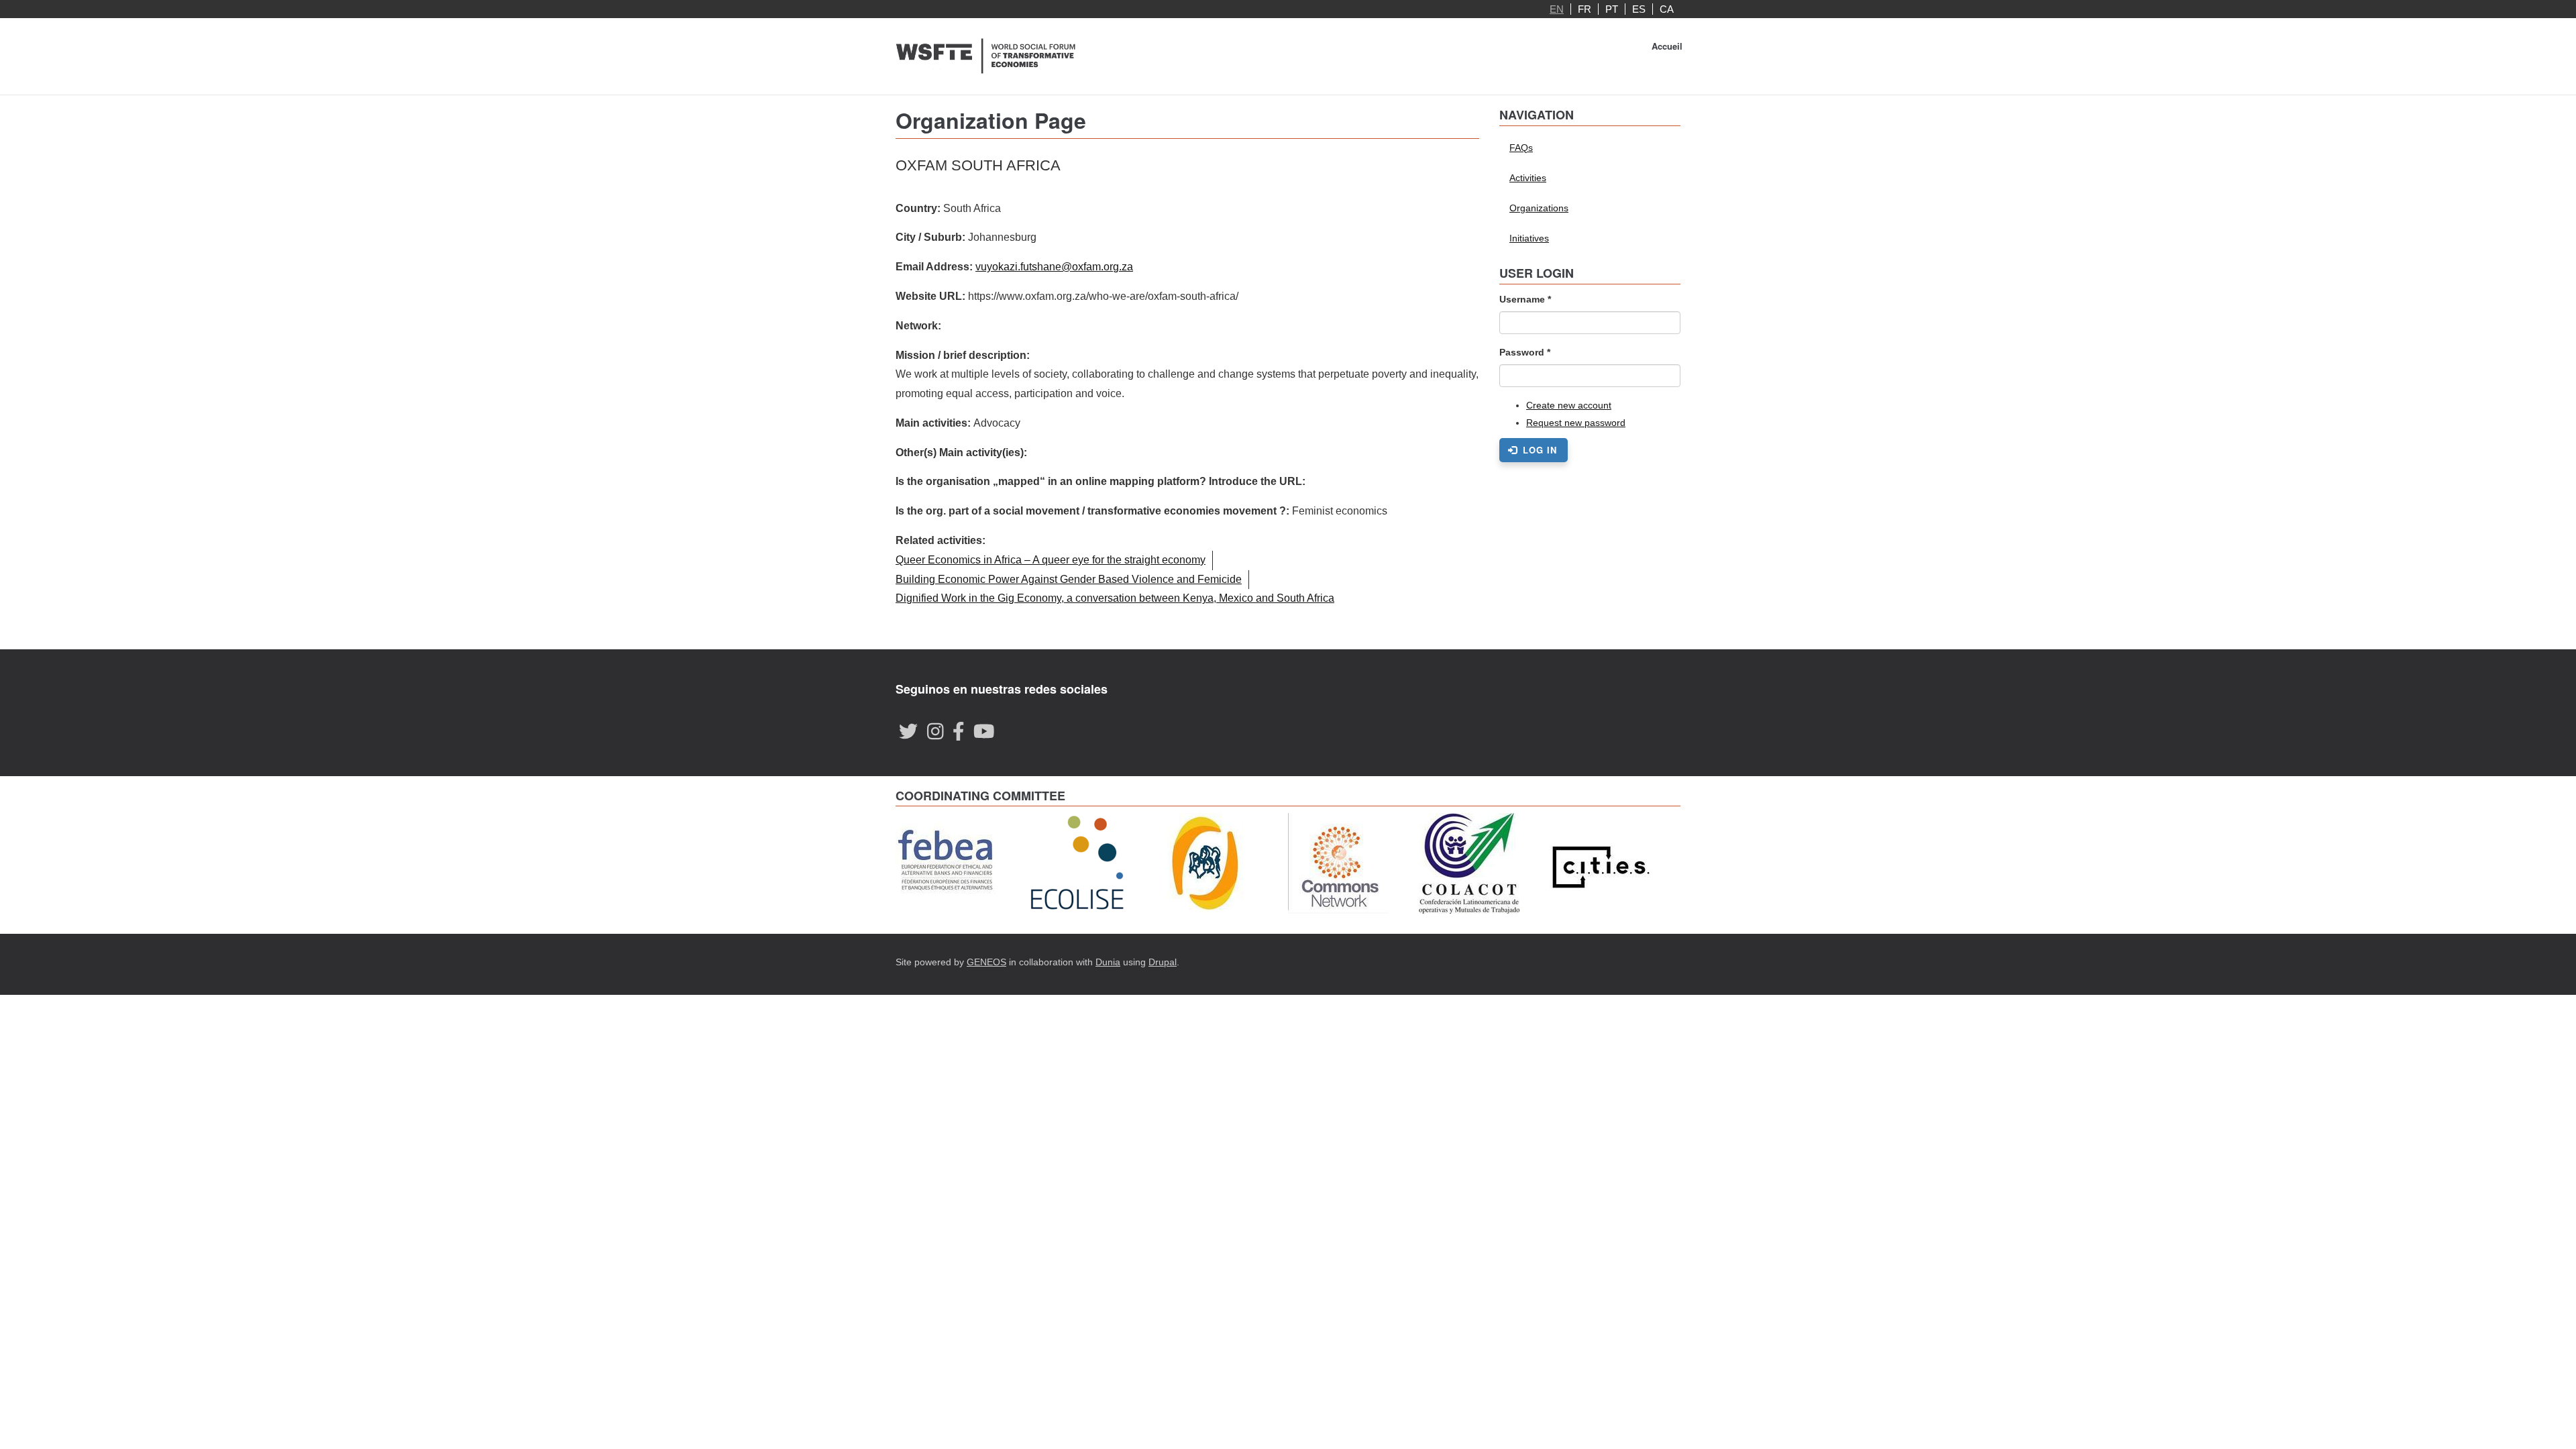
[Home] (986, 56)
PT (1612, 9)
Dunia (1108, 962)
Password (1525, 352)
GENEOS (986, 962)
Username (1525, 299)
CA (1667, 9)
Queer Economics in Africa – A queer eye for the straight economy (1051, 560)
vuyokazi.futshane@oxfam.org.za (1054, 267)
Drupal (1163, 962)
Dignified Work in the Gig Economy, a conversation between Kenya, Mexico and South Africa (1115, 598)
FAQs (1521, 148)
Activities (1528, 178)
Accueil (1667, 46)
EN (1557, 9)
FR (1585, 9)
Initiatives (1529, 238)
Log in (1538, 450)
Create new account (1569, 405)
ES (1639, 9)
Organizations (1539, 208)
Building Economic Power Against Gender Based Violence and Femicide (1069, 579)
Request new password (1576, 423)
